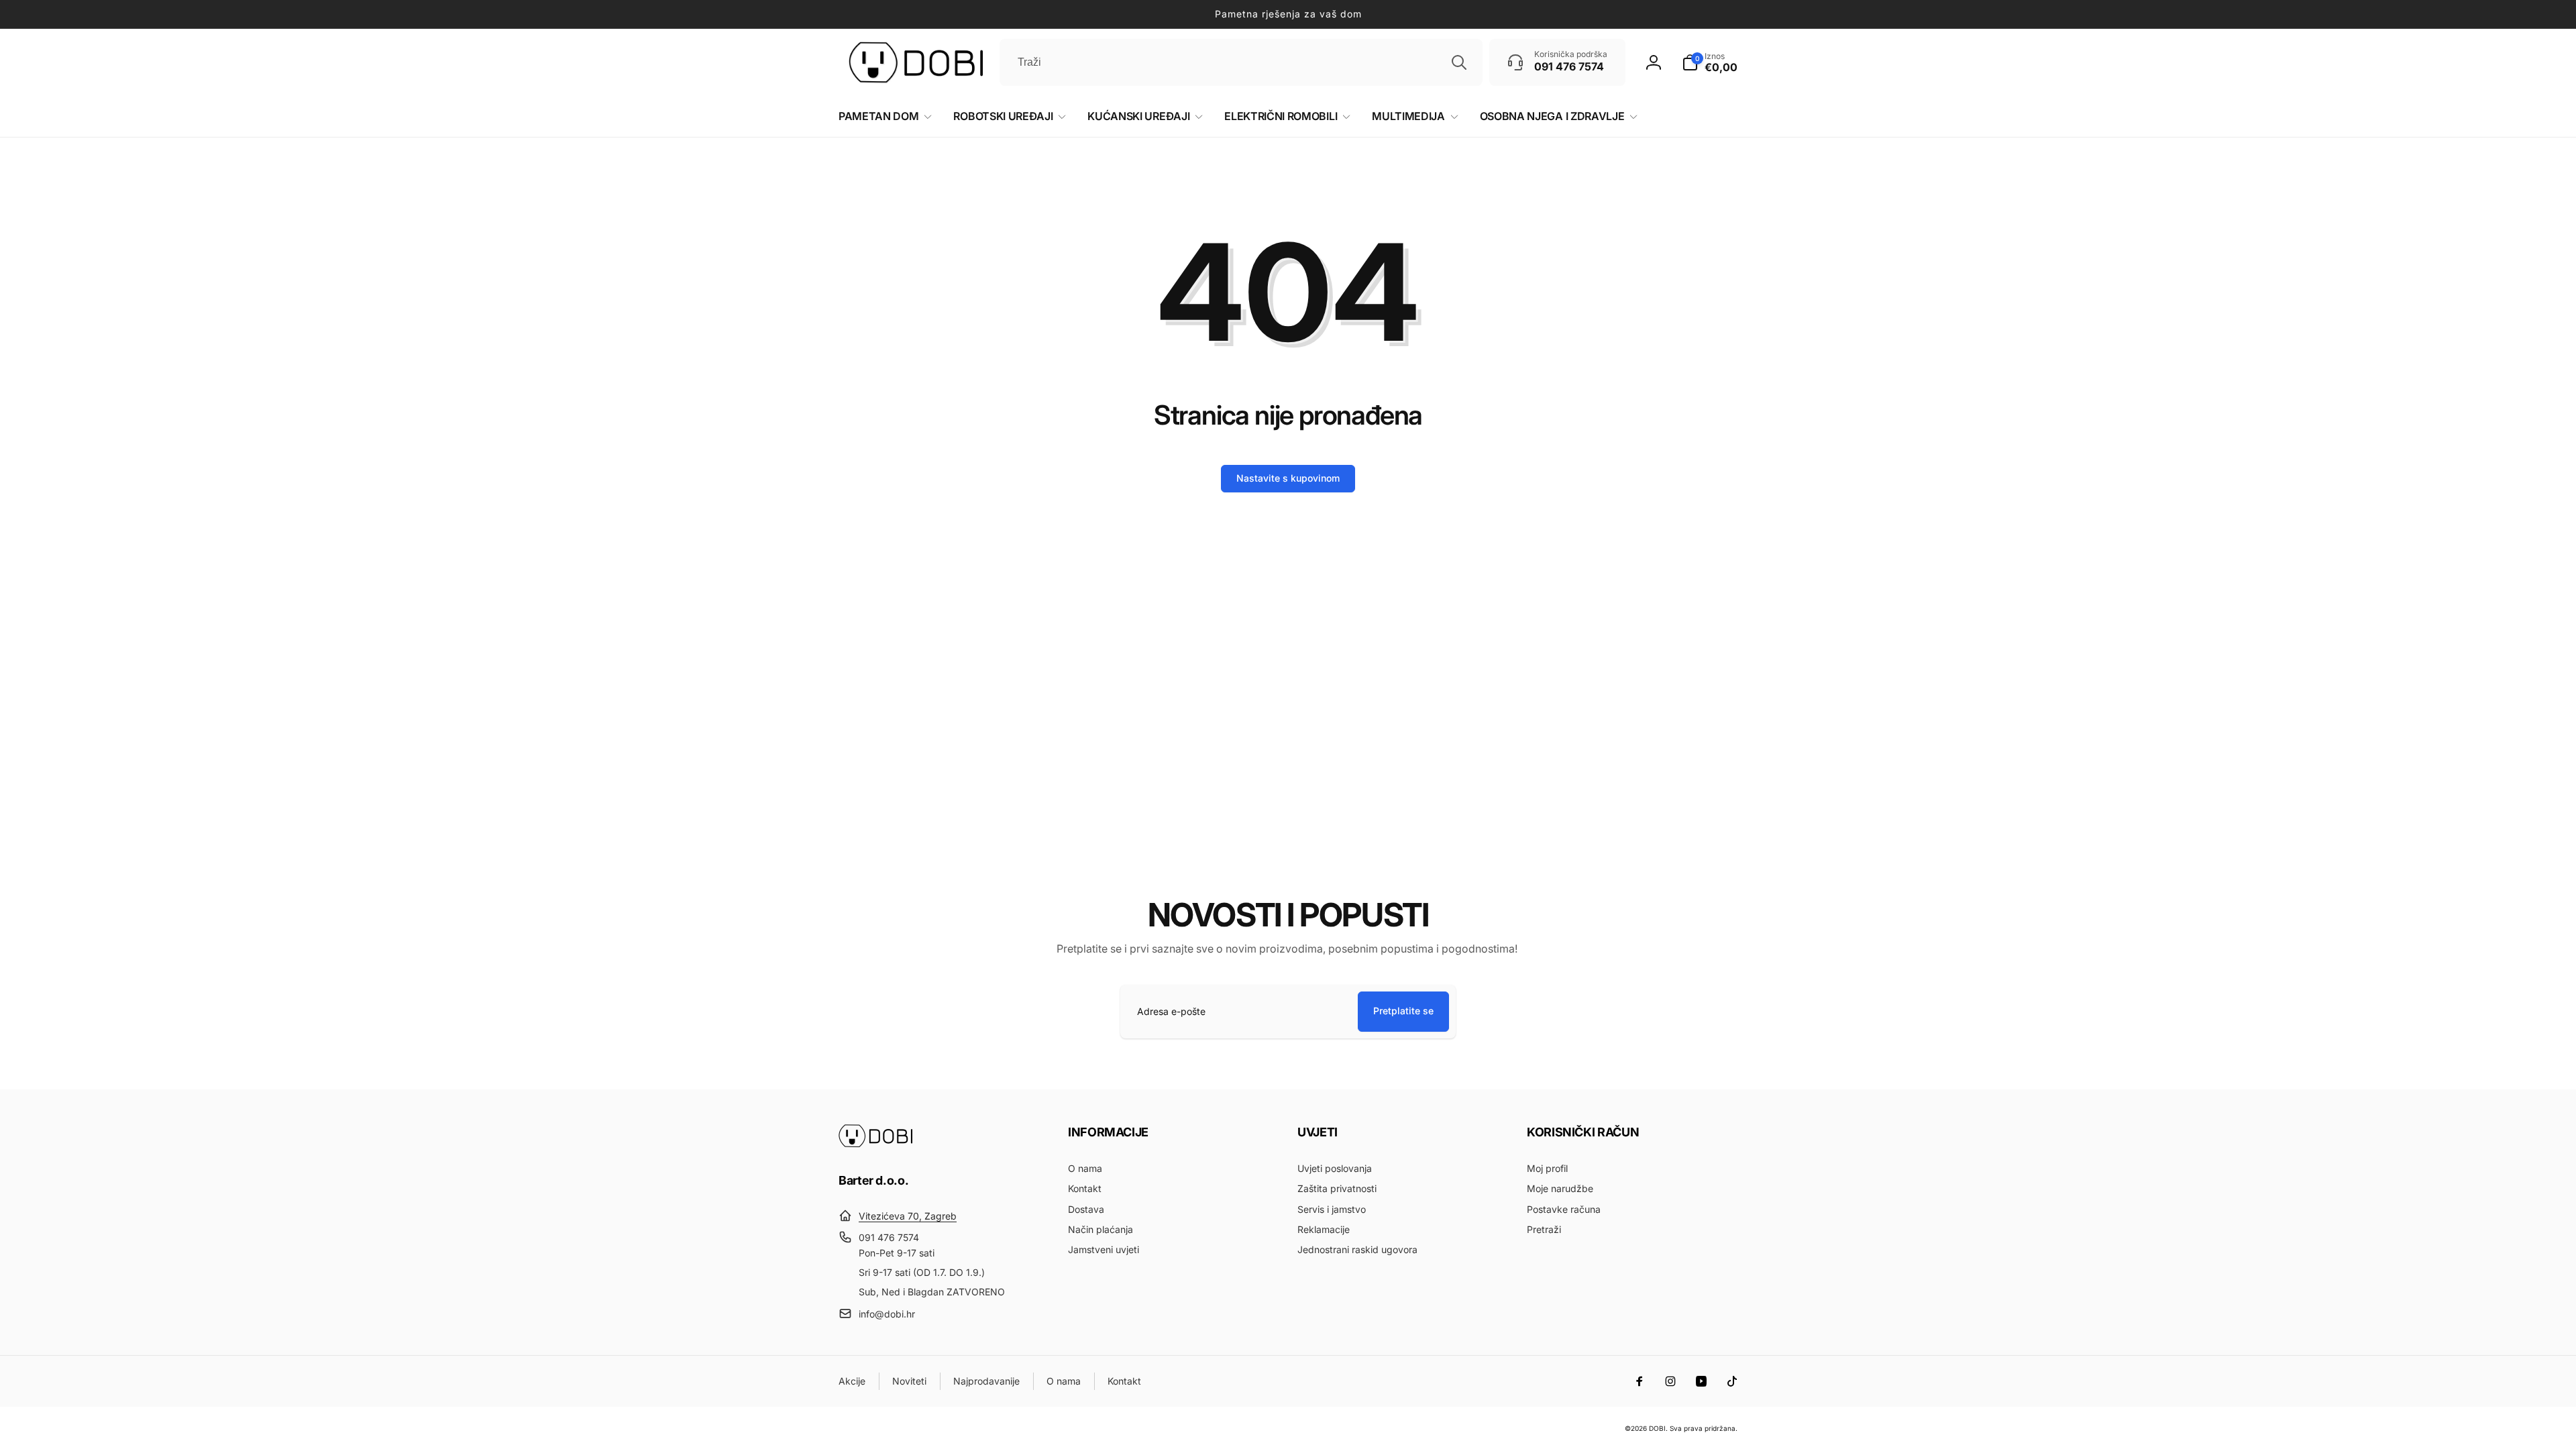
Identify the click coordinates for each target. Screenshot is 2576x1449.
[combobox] (1241, 62)
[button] (1710, 62)
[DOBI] (875, 1144)
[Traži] (1459, 62)
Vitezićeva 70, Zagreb (908, 1216)
